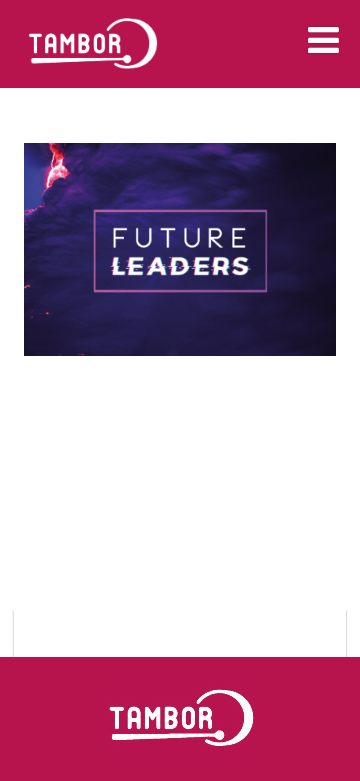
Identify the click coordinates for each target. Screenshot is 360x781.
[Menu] (323, 40)
